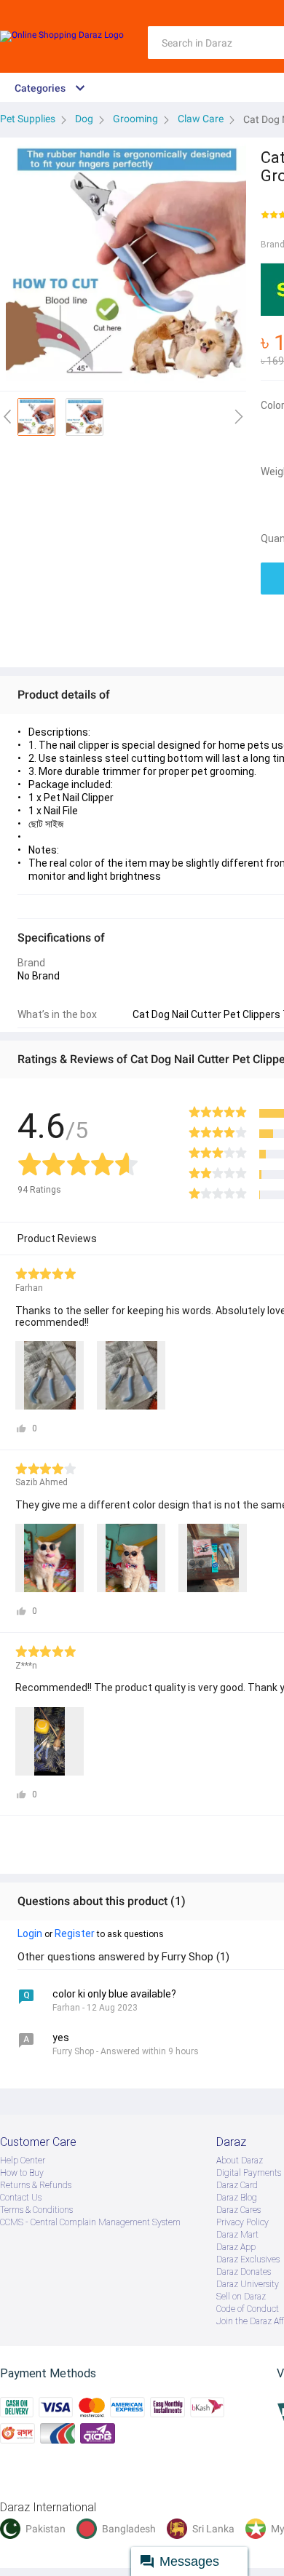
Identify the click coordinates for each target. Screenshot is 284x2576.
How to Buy (22, 2173)
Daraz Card (237, 2185)
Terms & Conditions (36, 2210)
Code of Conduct (248, 2309)
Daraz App (236, 2247)
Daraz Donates (244, 2272)
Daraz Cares (238, 2210)
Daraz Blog (237, 2198)
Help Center (23, 2160)
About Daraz (240, 2160)
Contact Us (21, 2198)
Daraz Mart (237, 2235)
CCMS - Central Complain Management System (90, 2222)
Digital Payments (249, 2173)
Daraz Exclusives (248, 2259)
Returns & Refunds (36, 2185)
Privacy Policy (242, 2222)
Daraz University (248, 2284)
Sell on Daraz (241, 2297)
